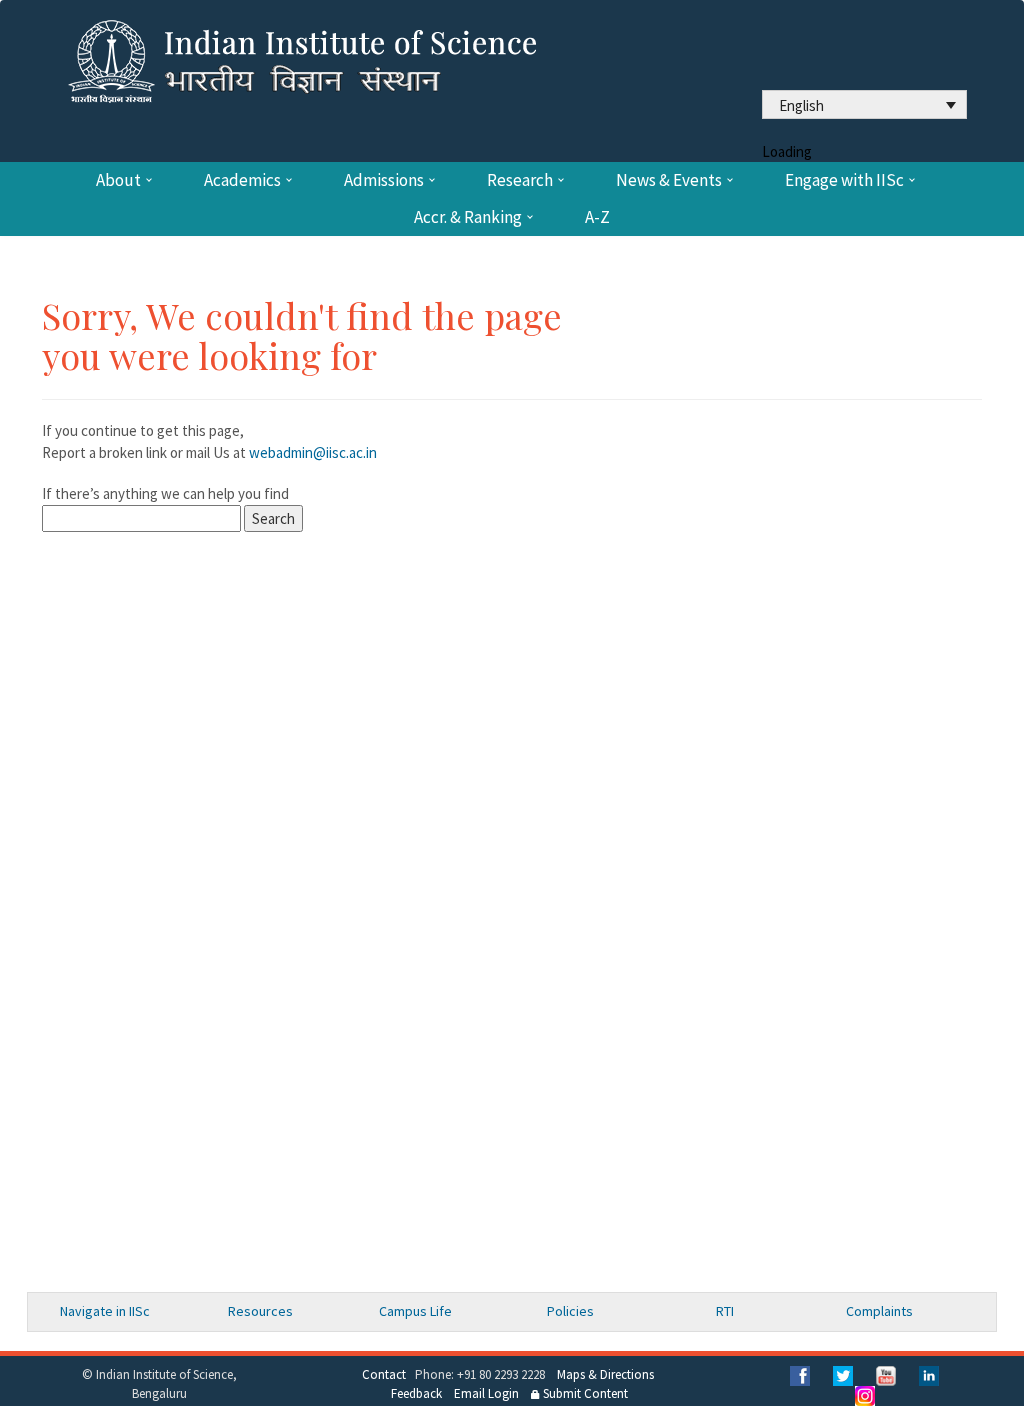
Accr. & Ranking (468, 217)
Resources (260, 1311)
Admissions (384, 180)
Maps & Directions (605, 1374)
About (118, 180)
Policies (570, 1311)
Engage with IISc (844, 180)
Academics (242, 180)
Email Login (486, 1393)
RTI (725, 1311)
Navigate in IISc (105, 1311)
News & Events (669, 180)
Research (520, 180)
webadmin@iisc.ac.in (313, 452)
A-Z (597, 217)
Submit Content (584, 1393)
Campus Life (415, 1311)
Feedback (416, 1393)
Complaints (879, 1311)
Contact (384, 1374)
